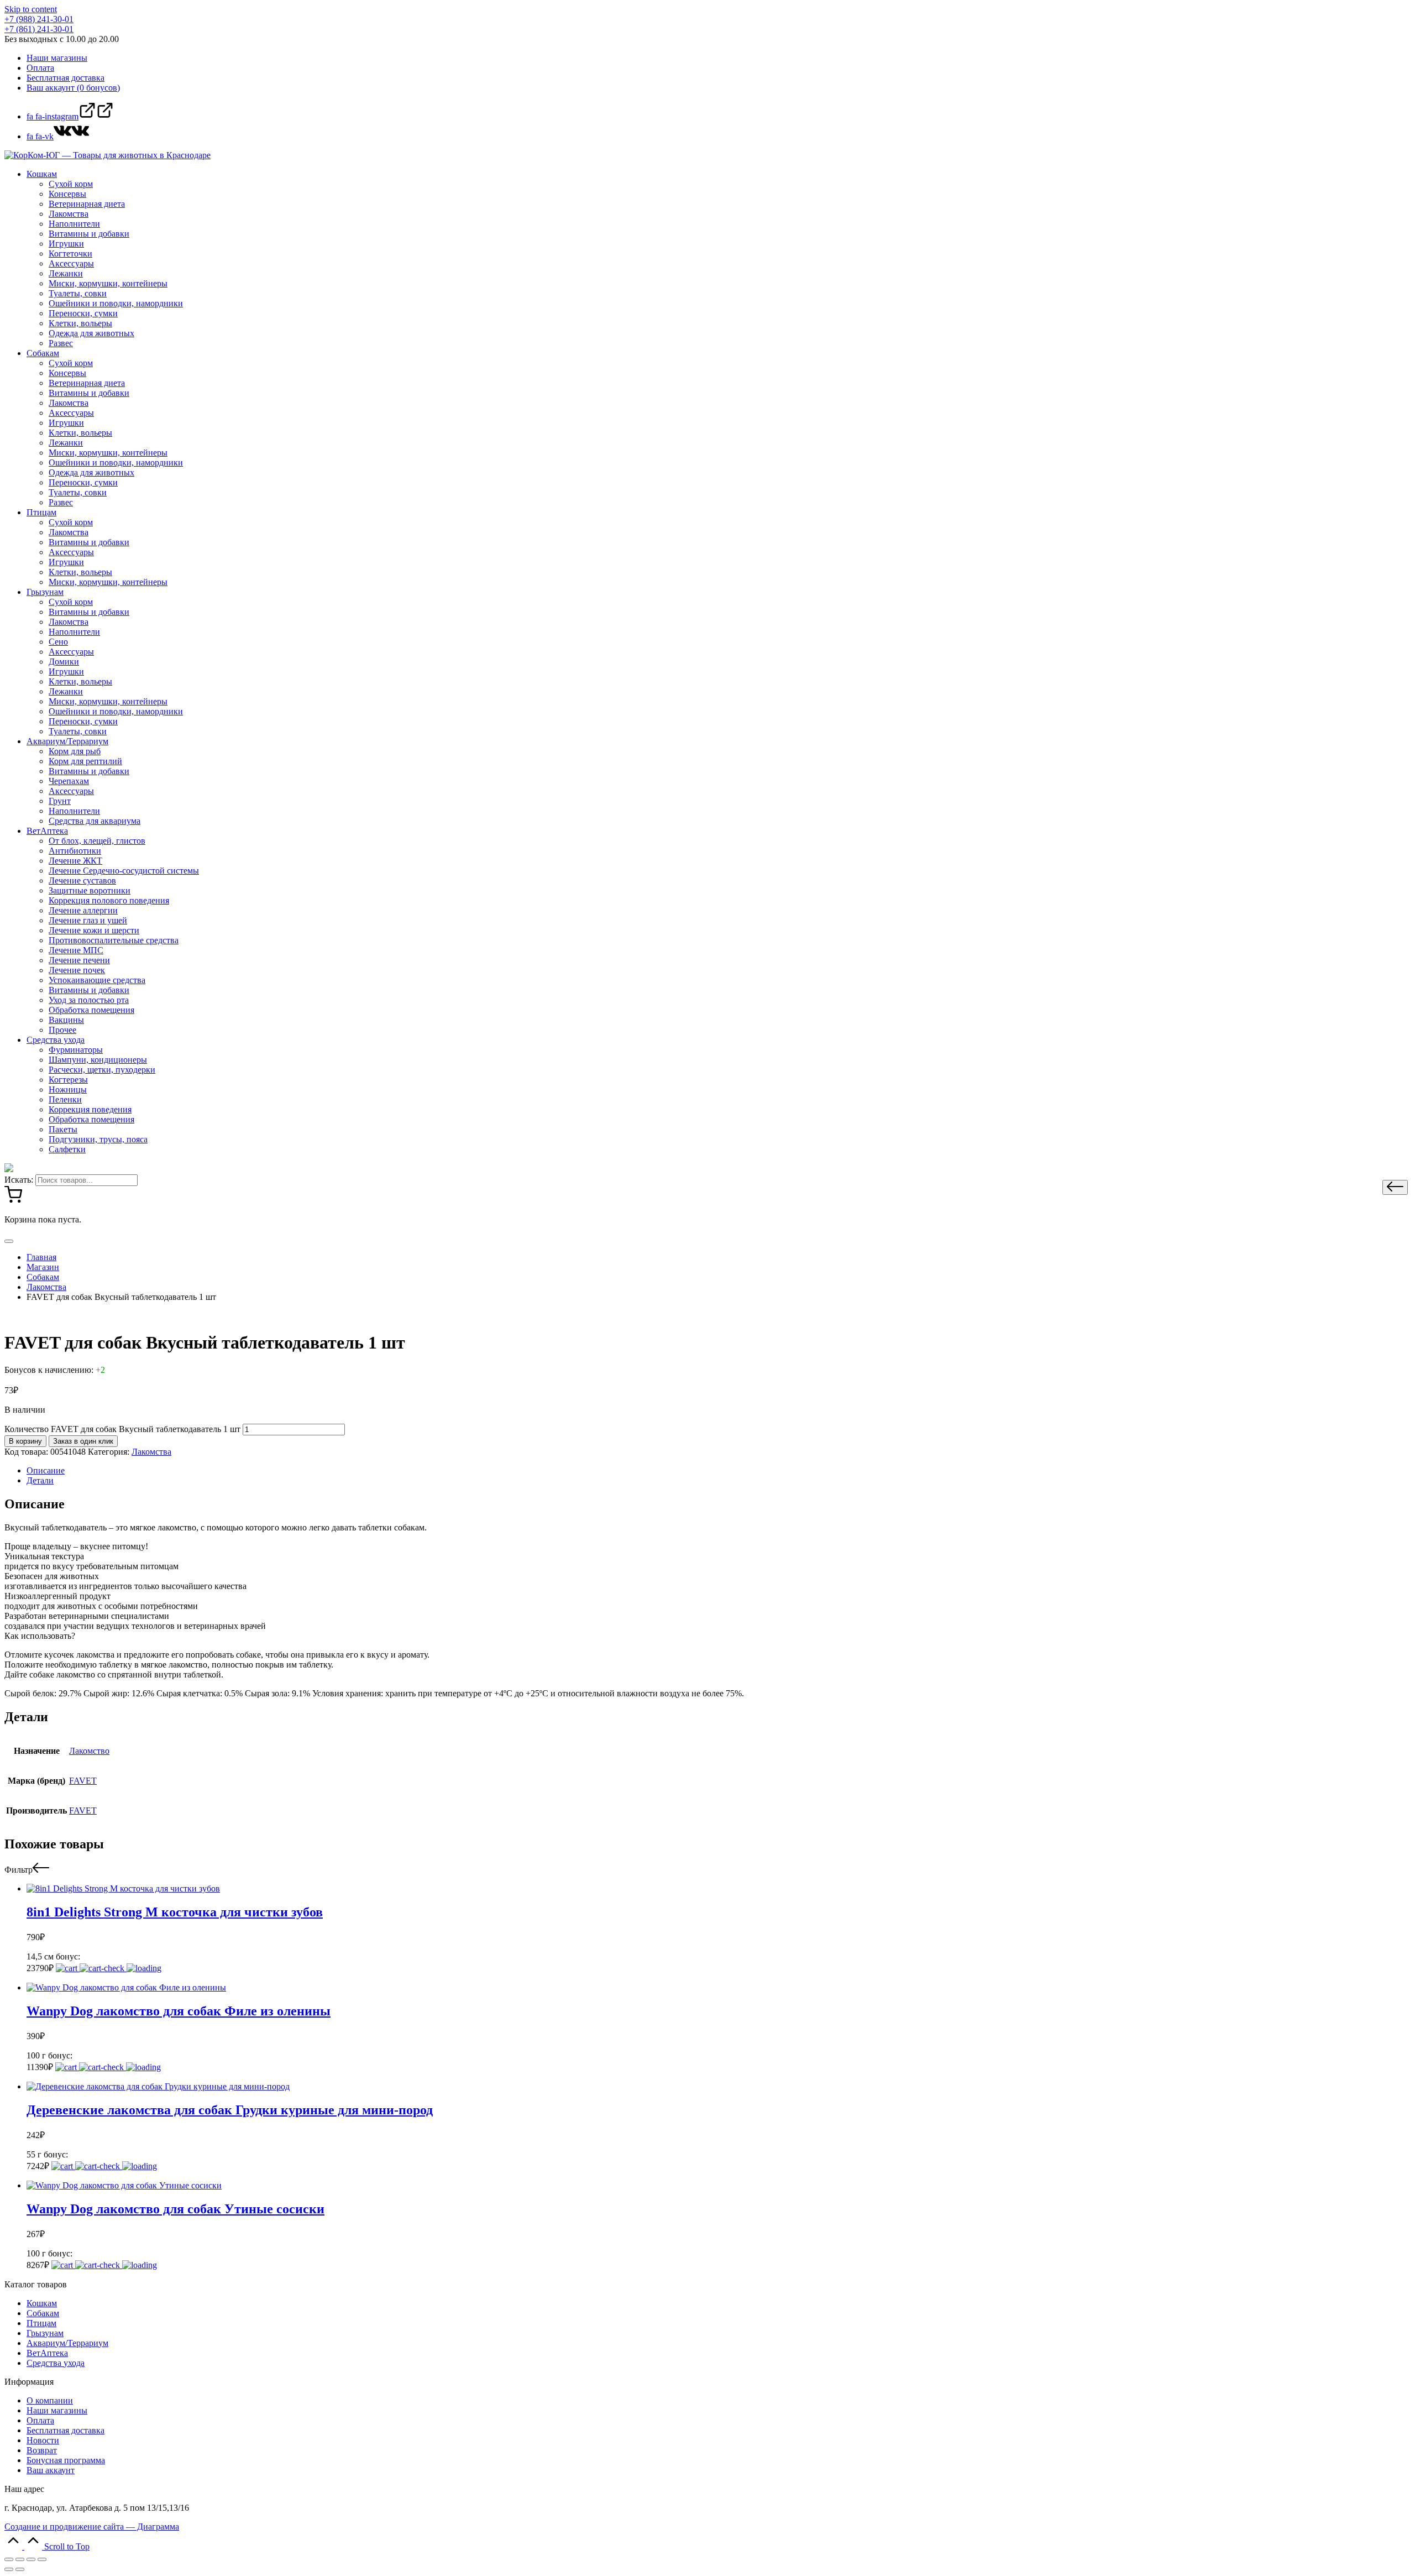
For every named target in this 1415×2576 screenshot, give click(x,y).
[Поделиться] (20, 2559)
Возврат (42, 2450)
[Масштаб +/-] (42, 2559)
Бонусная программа (66, 2460)
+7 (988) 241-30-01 (39, 19)
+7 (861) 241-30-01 (39, 29)
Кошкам (42, 2303)
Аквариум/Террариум (67, 2343)
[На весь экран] (31, 2559)
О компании (50, 2400)
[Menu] (9, 1241)
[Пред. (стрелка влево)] (9, 2569)
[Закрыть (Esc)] (9, 2559)
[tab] (719, 1471)
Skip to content (31, 9)
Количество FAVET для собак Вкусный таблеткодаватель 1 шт (122, 1429)
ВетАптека (47, 2353)
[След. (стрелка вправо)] (20, 2569)
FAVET (83, 1781)
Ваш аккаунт (51, 2470)
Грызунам (45, 2333)
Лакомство (89, 1751)
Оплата (40, 2420)
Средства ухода (56, 2363)
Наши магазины (57, 2410)
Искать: (19, 1180)
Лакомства (151, 1452)
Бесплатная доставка (65, 2430)
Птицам (41, 2323)
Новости (43, 2440)
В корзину (25, 1441)
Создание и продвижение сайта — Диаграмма (92, 2527)
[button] (1395, 1187)
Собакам (43, 2313)
